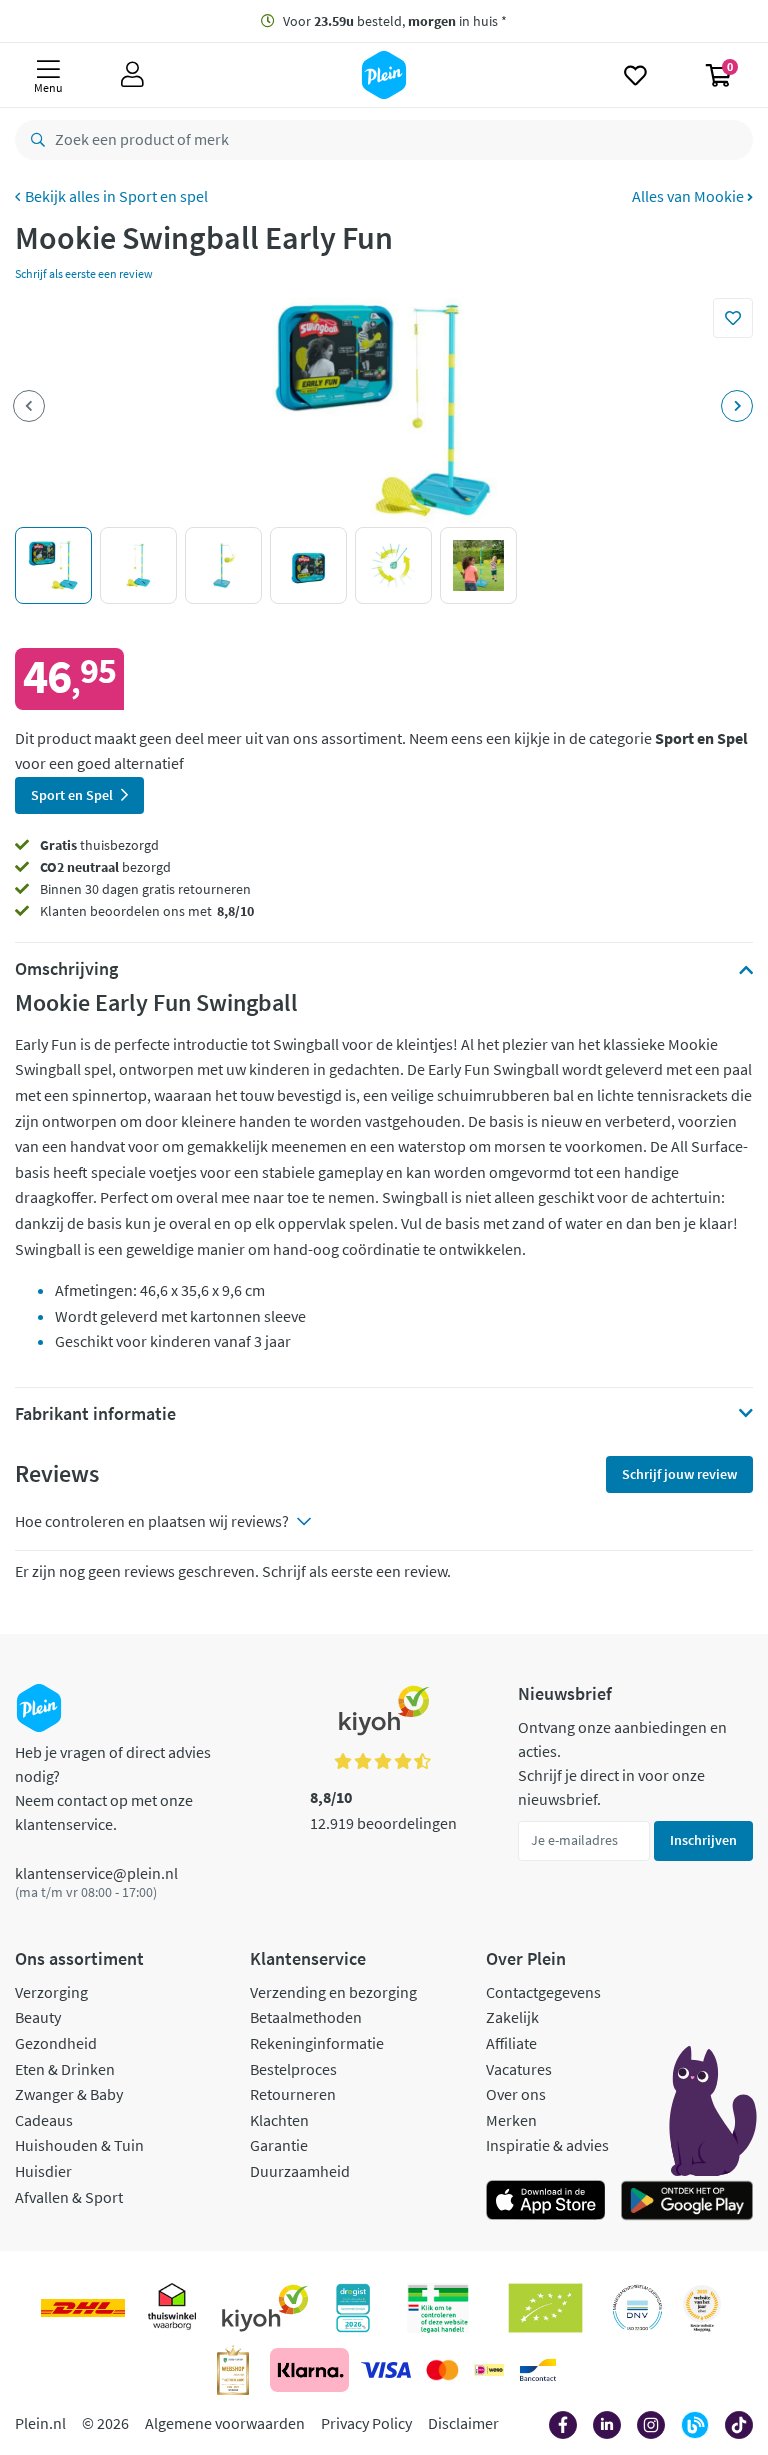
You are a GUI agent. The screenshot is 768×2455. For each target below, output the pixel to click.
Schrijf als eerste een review (84, 273)
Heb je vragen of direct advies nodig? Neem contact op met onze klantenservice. (113, 1788)
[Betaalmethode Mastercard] (442, 2370)
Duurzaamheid (300, 2171)
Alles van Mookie (689, 196)
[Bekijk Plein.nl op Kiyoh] (265, 2308)
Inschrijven (703, 1840)
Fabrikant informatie (95, 1414)
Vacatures (519, 2069)
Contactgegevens (543, 1992)
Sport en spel (163, 196)
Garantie (279, 2145)
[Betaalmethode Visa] (386, 2370)
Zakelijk (512, 2017)
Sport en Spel (72, 795)
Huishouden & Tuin (79, 2145)
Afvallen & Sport (69, 2197)
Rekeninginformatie (317, 2043)
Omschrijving (66, 969)
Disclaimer (463, 2423)
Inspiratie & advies (547, 2145)
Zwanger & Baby (69, 2094)
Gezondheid (56, 2043)
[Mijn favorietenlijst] (635, 75)
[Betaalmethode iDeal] (489, 2370)
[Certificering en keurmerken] (545, 2308)
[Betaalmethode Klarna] (309, 2370)
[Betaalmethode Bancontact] (538, 2370)
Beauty (38, 2017)
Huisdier (43, 2171)
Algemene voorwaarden (225, 2423)
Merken (511, 2120)
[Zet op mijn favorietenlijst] (733, 318)
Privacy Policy (366, 2423)
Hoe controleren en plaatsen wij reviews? (152, 1521)
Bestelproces (293, 2069)
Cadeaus (44, 2120)
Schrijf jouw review (679, 1474)
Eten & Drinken (65, 2069)
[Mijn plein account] (132, 75)
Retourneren (293, 2094)
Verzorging (51, 1992)
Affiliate (511, 2043)
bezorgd (105, 867)
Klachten (279, 2120)
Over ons (516, 2094)
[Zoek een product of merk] (34, 140)
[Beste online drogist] (702, 2308)
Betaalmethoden (306, 2017)
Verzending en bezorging (333, 1992)
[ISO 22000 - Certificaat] (637, 2308)
